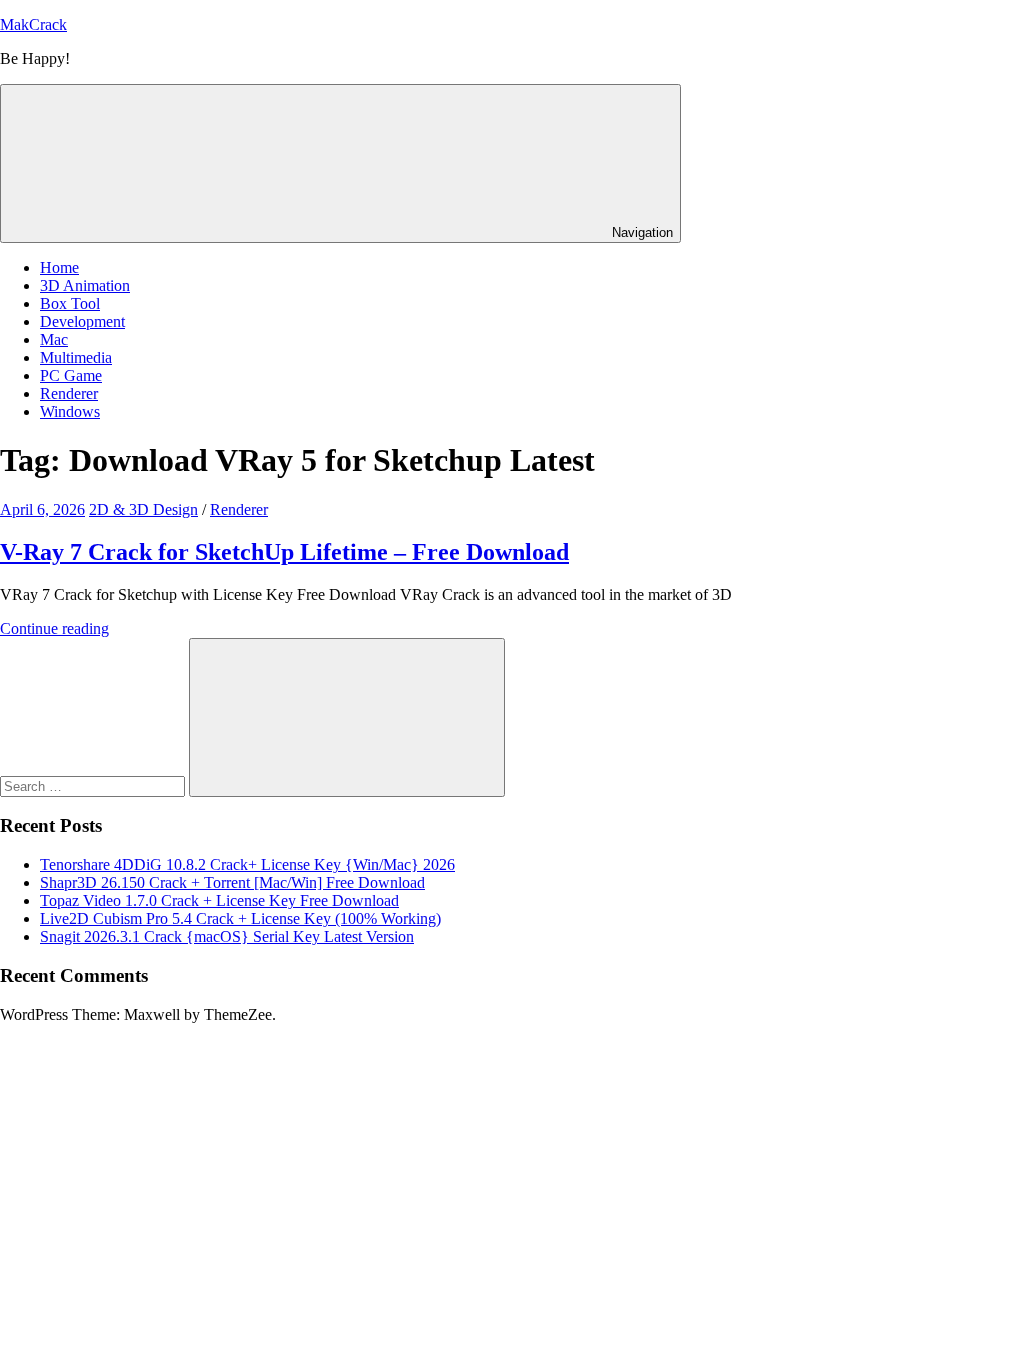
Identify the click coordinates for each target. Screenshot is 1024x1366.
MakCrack (33, 24)
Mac (54, 339)
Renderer (69, 393)
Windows (70, 411)
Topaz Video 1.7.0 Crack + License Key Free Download (219, 900)
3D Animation (85, 285)
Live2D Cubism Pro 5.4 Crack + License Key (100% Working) (240, 918)
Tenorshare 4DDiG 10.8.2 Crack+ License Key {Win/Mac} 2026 (247, 864)
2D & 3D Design (143, 509)
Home (59, 267)
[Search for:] (94, 785)
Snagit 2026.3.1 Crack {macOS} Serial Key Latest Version (227, 936)
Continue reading (54, 628)
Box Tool (70, 303)
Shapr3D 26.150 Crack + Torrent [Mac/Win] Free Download (232, 882)
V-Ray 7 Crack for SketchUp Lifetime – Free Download (284, 552)
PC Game (71, 375)
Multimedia (76, 357)
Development (82, 321)
